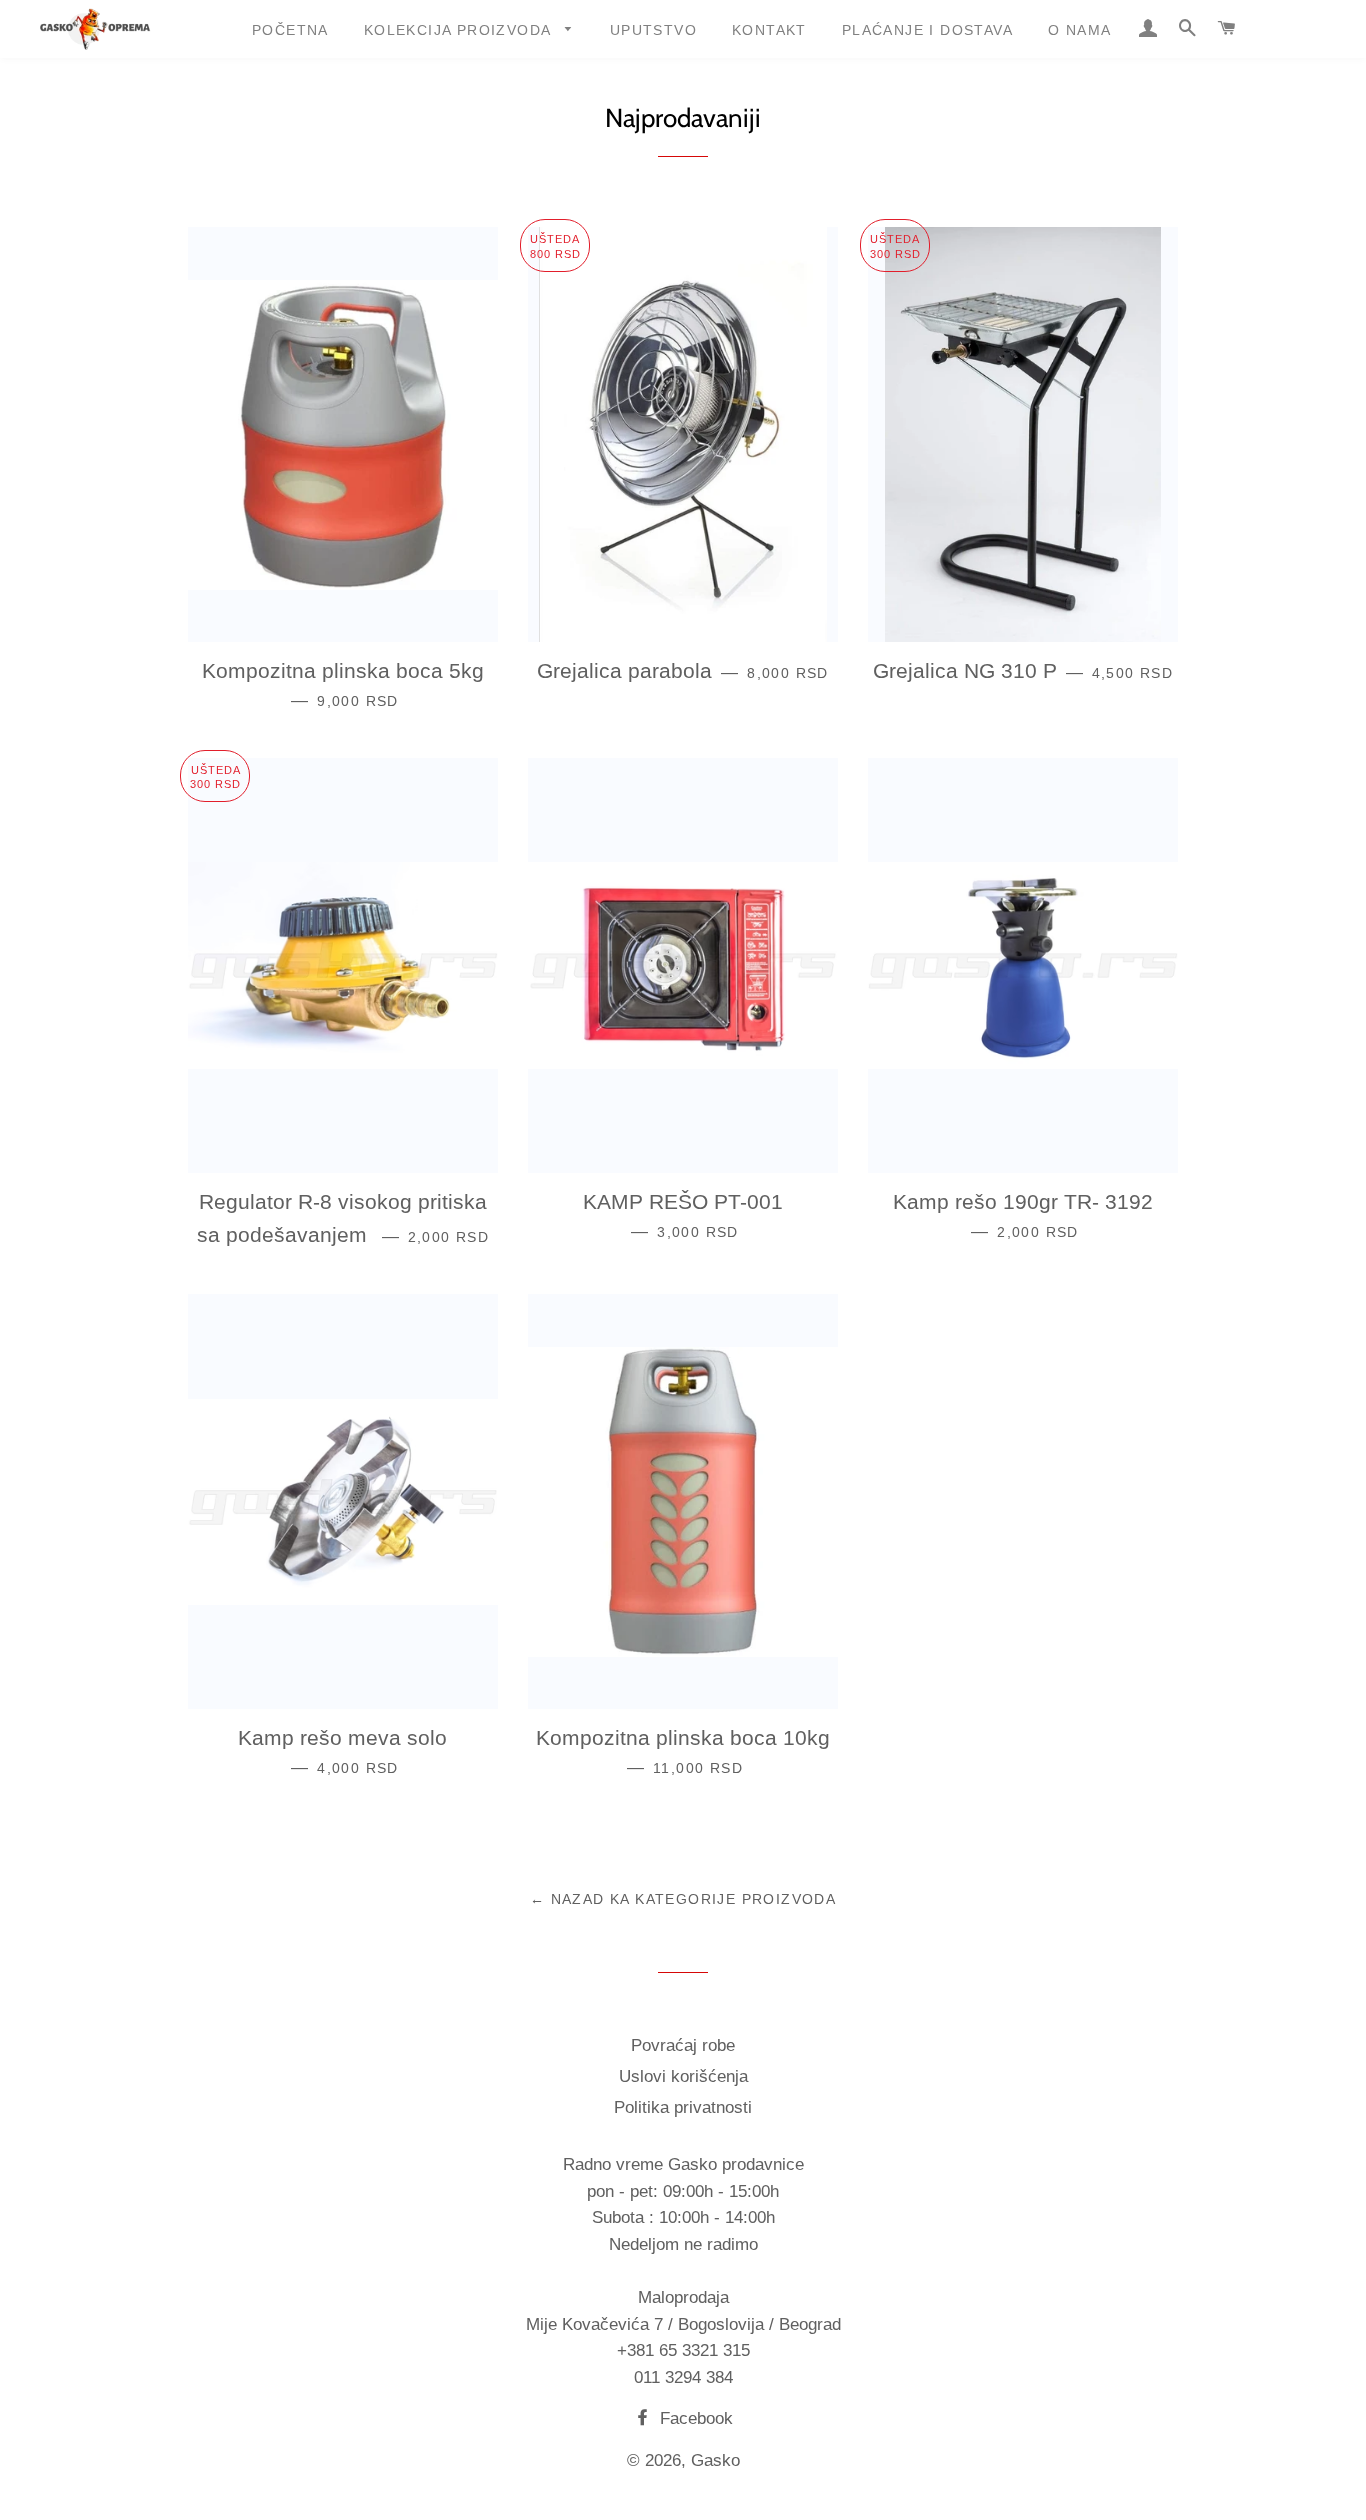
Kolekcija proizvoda (460, 30)
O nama (1079, 30)
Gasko (715, 2460)
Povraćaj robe (683, 2045)
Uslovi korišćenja (683, 2076)
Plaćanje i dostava (927, 30)
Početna (290, 30)
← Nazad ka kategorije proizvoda (683, 1899)
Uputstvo (653, 30)
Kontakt (769, 30)
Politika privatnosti (683, 2107)
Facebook (694, 2418)
